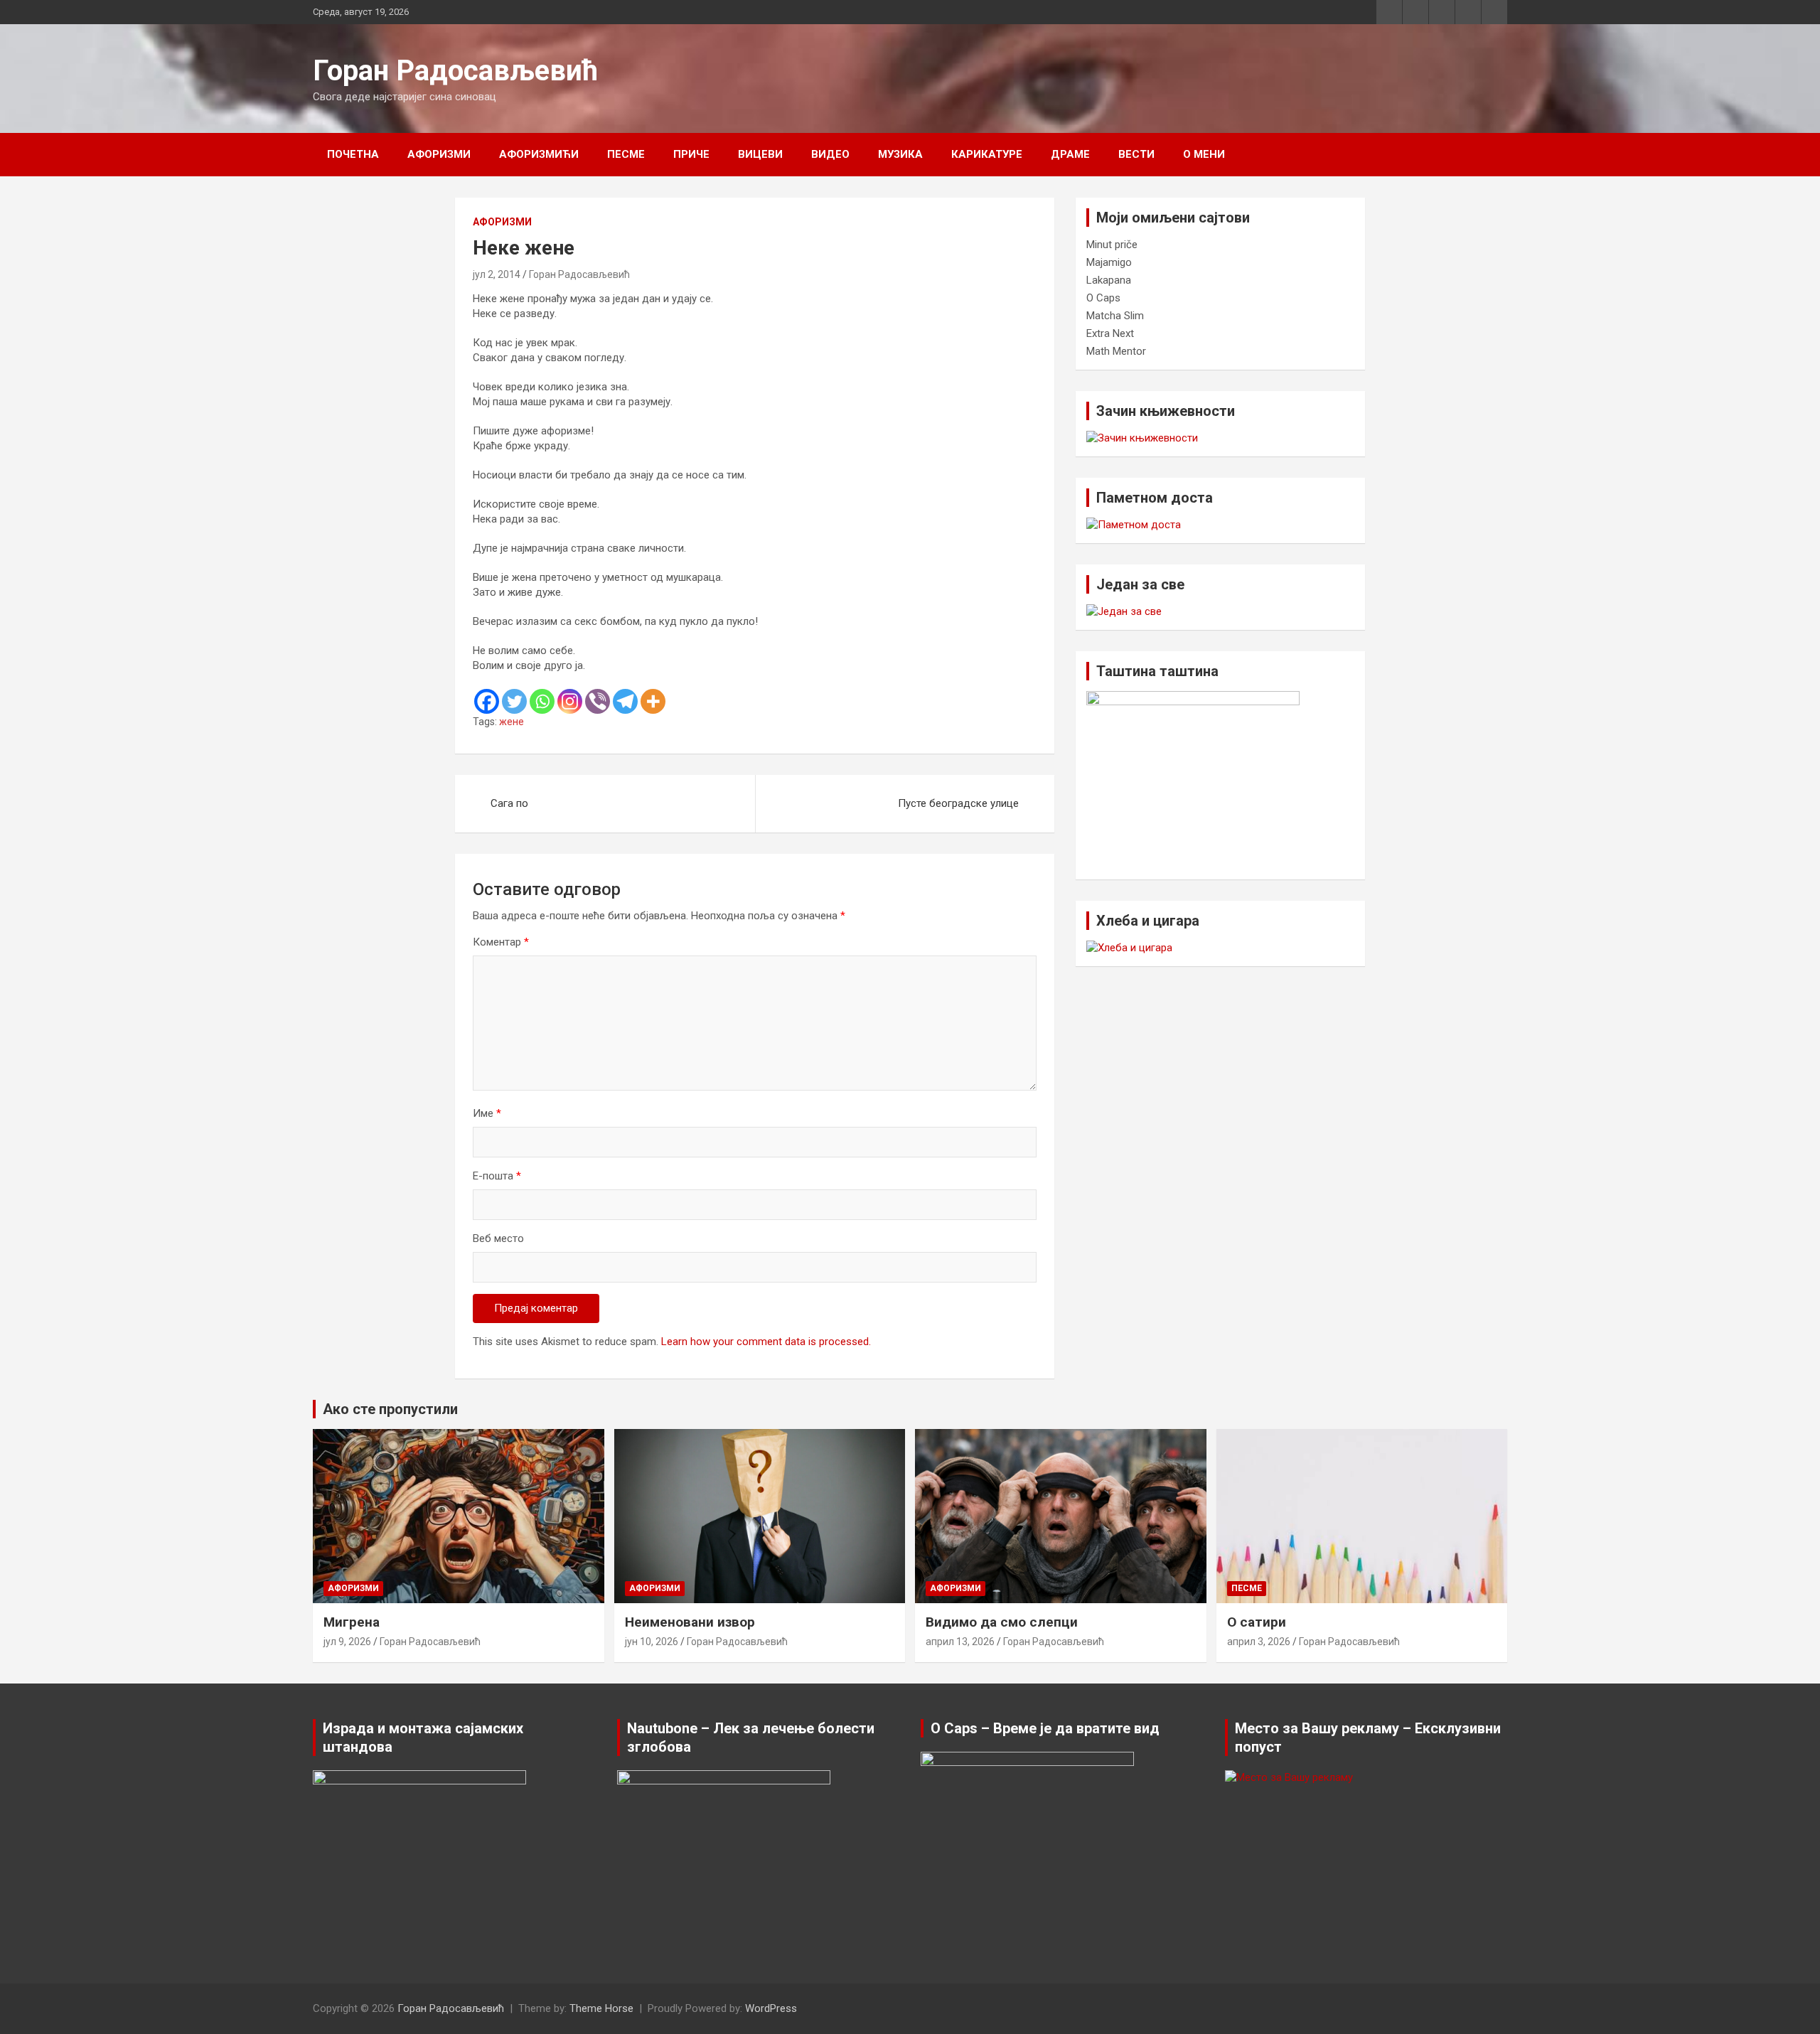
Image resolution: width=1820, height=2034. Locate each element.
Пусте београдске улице (958, 803)
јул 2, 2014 (497, 274)
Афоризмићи (539, 154)
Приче (691, 154)
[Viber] (598, 701)
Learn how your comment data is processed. (766, 1342)
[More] (653, 701)
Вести (1136, 154)
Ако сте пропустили (390, 1409)
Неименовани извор (690, 1622)
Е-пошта (497, 1176)
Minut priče (1112, 245)
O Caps (1103, 298)
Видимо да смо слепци (1002, 1622)
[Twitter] (514, 701)
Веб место (498, 1238)
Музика (900, 154)
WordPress (771, 2008)
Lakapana (1109, 280)
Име (487, 1113)
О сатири (1257, 1622)
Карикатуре (987, 154)
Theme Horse (601, 2008)
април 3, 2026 (1259, 1642)
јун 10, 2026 (652, 1642)
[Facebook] (487, 701)
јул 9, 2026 (347, 1642)
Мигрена (352, 1622)
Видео (830, 154)
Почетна (353, 154)
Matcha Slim (1115, 316)
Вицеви (760, 154)
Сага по (509, 803)
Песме (626, 154)
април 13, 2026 (960, 1642)
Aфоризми (439, 154)
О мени (1204, 154)
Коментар (501, 942)
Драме (1070, 154)
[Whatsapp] (542, 701)
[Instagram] (570, 701)
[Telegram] (625, 701)
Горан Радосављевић (455, 71)
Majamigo (1109, 262)
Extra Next (1110, 333)
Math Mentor (1116, 351)
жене (512, 722)
